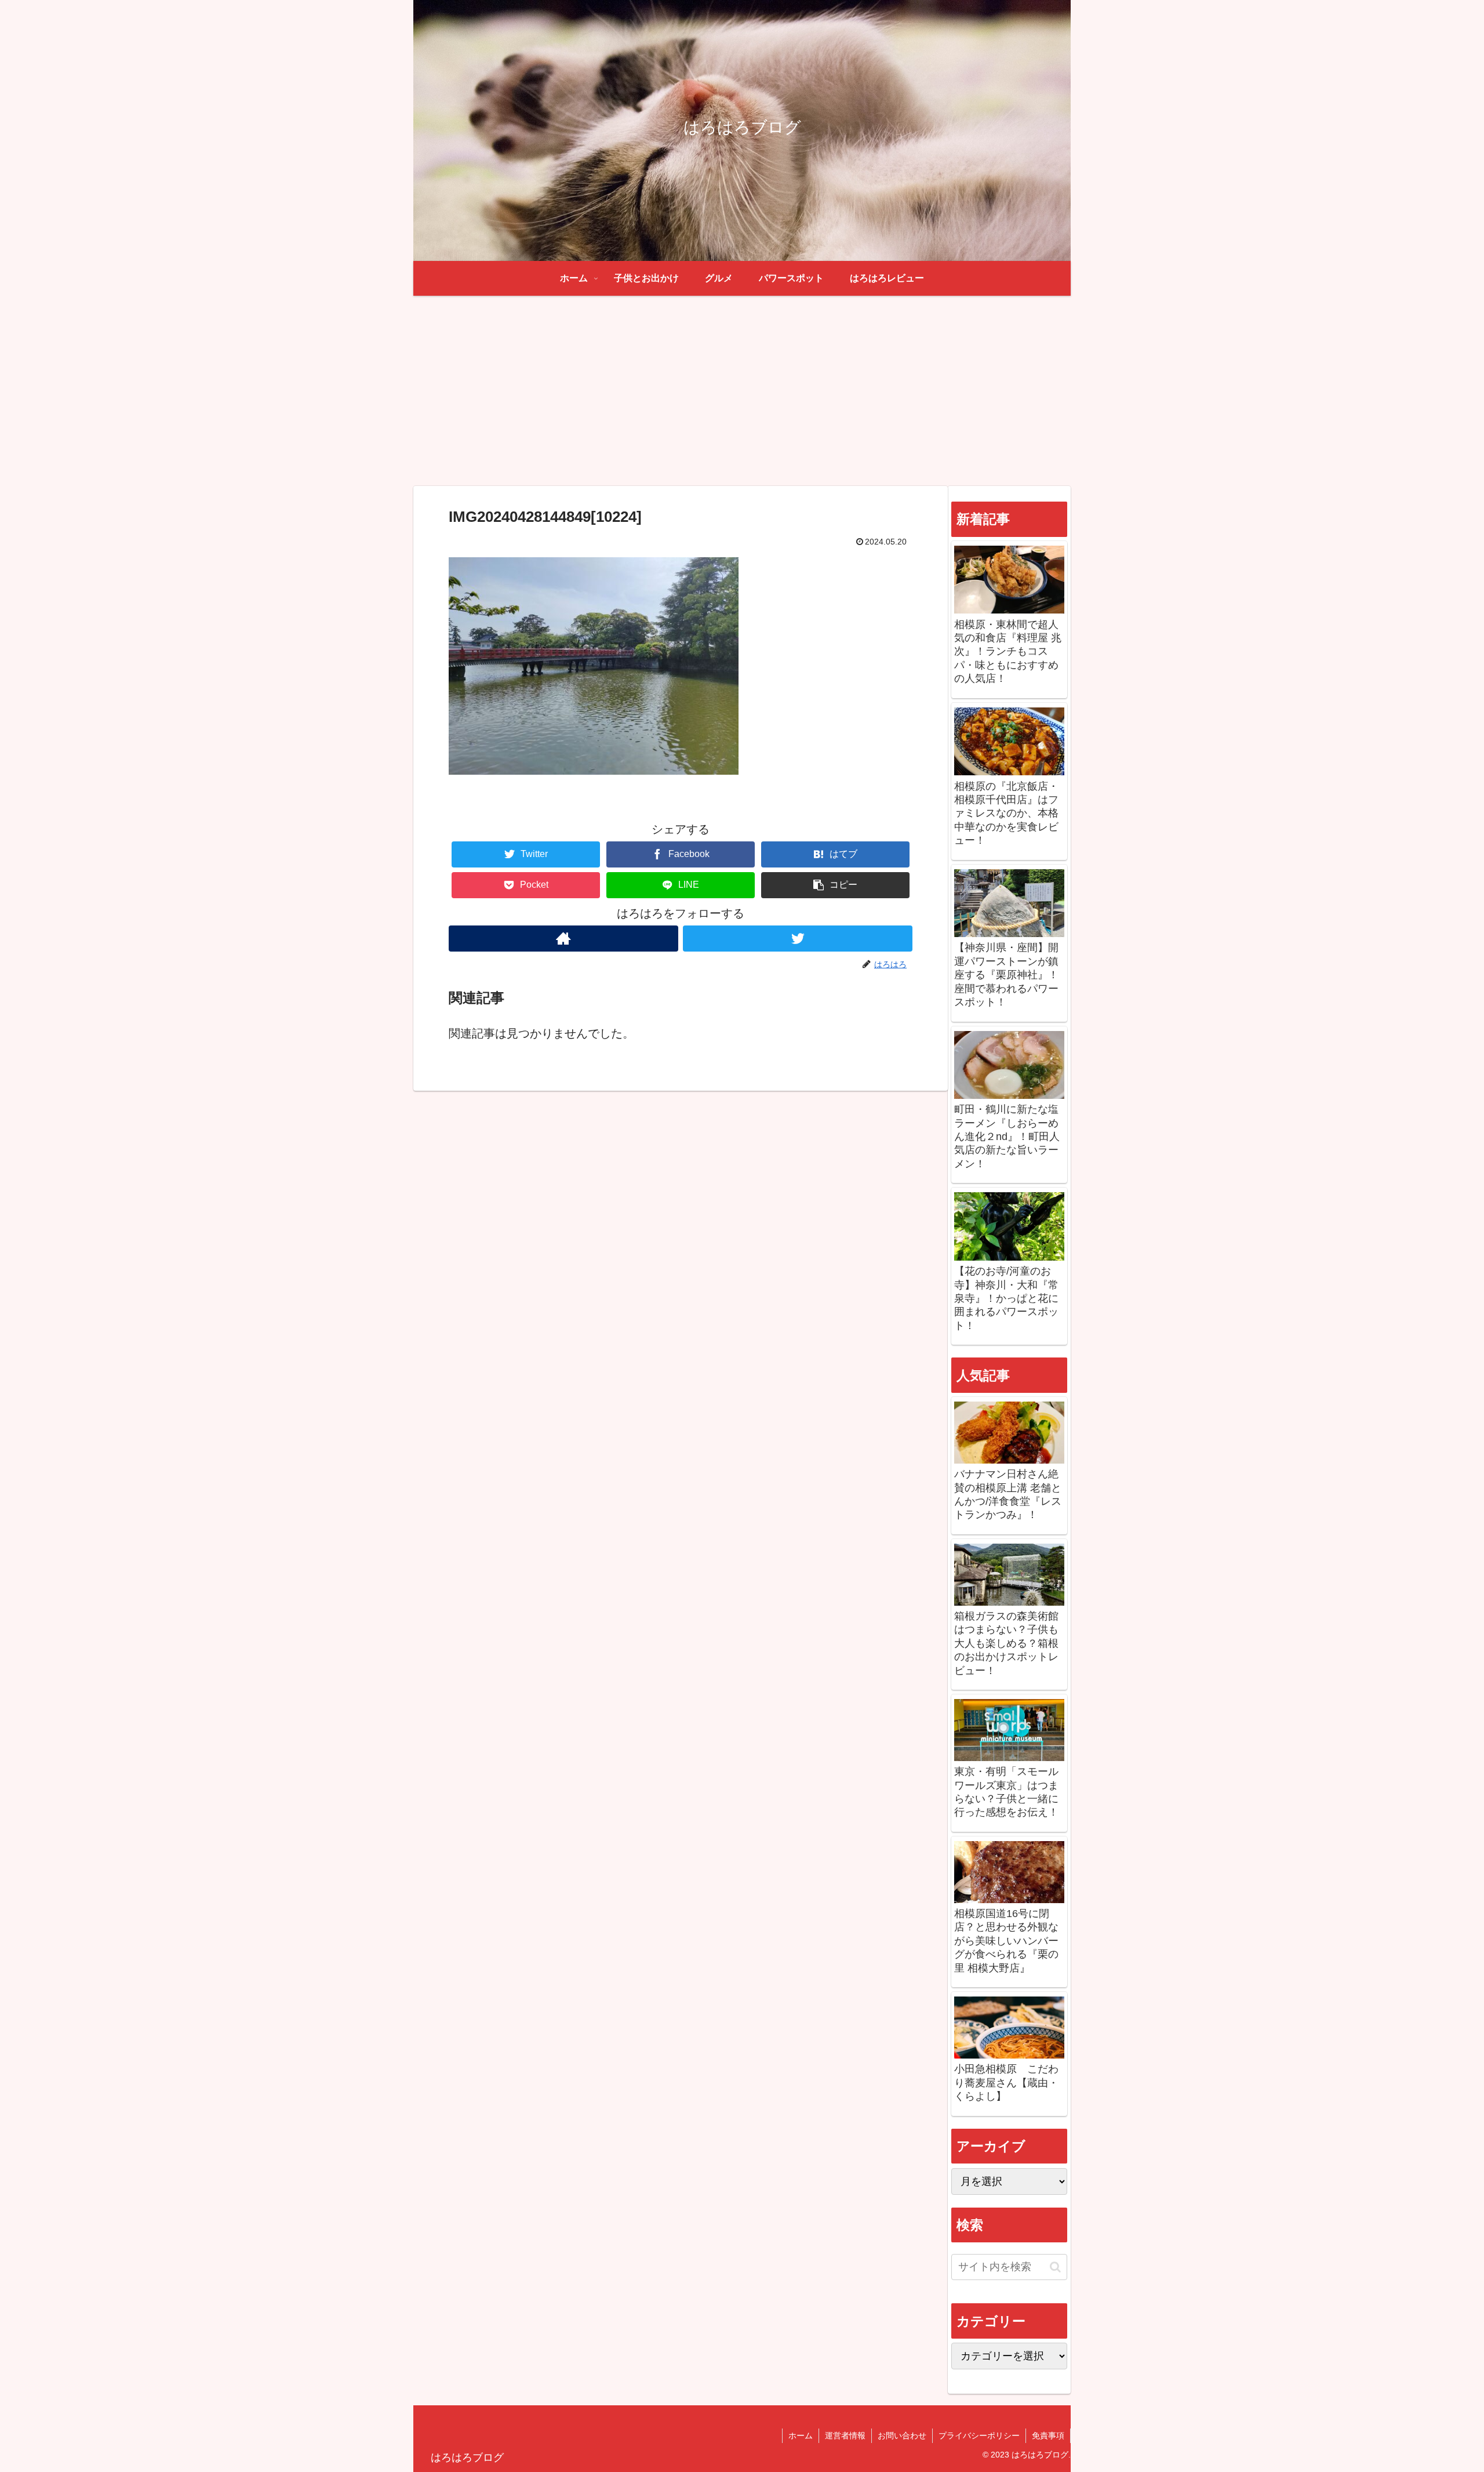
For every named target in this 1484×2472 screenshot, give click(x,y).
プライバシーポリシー (979, 2435)
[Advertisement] (742, 391)
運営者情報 (845, 2435)
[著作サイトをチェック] (563, 939)
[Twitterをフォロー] (798, 939)
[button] (835, 885)
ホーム (801, 2435)
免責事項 (1048, 2435)
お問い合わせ (902, 2435)
